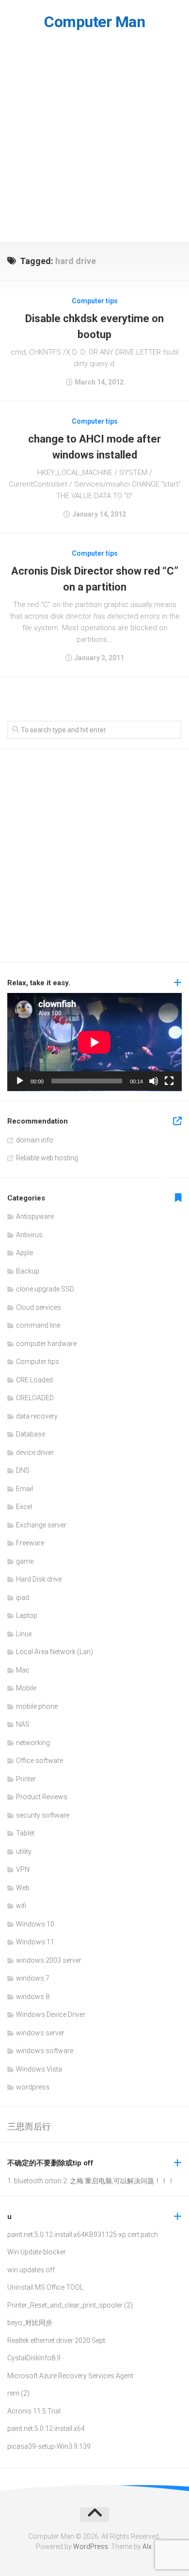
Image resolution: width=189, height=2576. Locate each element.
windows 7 (33, 1978)
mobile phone (37, 1706)
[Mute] (154, 1081)
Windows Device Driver (51, 2014)
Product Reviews (42, 1797)
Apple (24, 1253)
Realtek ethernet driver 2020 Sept (56, 2340)
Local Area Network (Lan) (55, 1652)
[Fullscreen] (169, 1081)
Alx (147, 2546)
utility (24, 1851)
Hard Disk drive (39, 1579)
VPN (23, 1869)
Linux (24, 1634)
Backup (28, 1271)
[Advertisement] (94, 143)
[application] (94, 1042)
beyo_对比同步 (30, 2323)
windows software (45, 2051)
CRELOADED (35, 1398)
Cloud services (39, 1307)
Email (24, 1489)
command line (38, 1325)
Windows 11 (35, 1942)
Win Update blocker (37, 2252)
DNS (23, 1470)
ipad (23, 1598)
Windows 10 (35, 1924)
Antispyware (35, 1216)
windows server (40, 2033)
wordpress (33, 2087)
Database (31, 1434)
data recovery (37, 1416)
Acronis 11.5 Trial (34, 2411)
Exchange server (41, 1525)
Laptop (27, 1615)
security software (43, 1815)
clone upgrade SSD (45, 1289)
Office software (39, 1761)
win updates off (31, 2270)
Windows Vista (39, 2069)
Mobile (26, 1688)
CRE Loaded (34, 1380)
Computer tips (95, 301)
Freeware (30, 1543)
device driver (35, 1452)
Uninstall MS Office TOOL (45, 2287)
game (25, 1561)
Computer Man (94, 22)
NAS (23, 1724)
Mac (23, 1670)
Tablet (25, 1833)
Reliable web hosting (47, 1158)
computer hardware (46, 1344)
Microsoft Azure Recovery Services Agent (70, 2376)
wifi (21, 1906)
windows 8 (33, 1997)
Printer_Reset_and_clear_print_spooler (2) (70, 2305)
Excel (24, 1507)
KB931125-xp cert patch (121, 2235)
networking (33, 1743)
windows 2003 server (49, 1960)
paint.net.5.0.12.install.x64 (46, 2235)
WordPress (91, 2546)
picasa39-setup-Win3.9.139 (49, 2446)
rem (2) (18, 2393)
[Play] (20, 1081)
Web (23, 1888)
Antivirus (29, 1235)
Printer (26, 1779)
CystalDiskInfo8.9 (34, 2358)
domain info (35, 1140)
